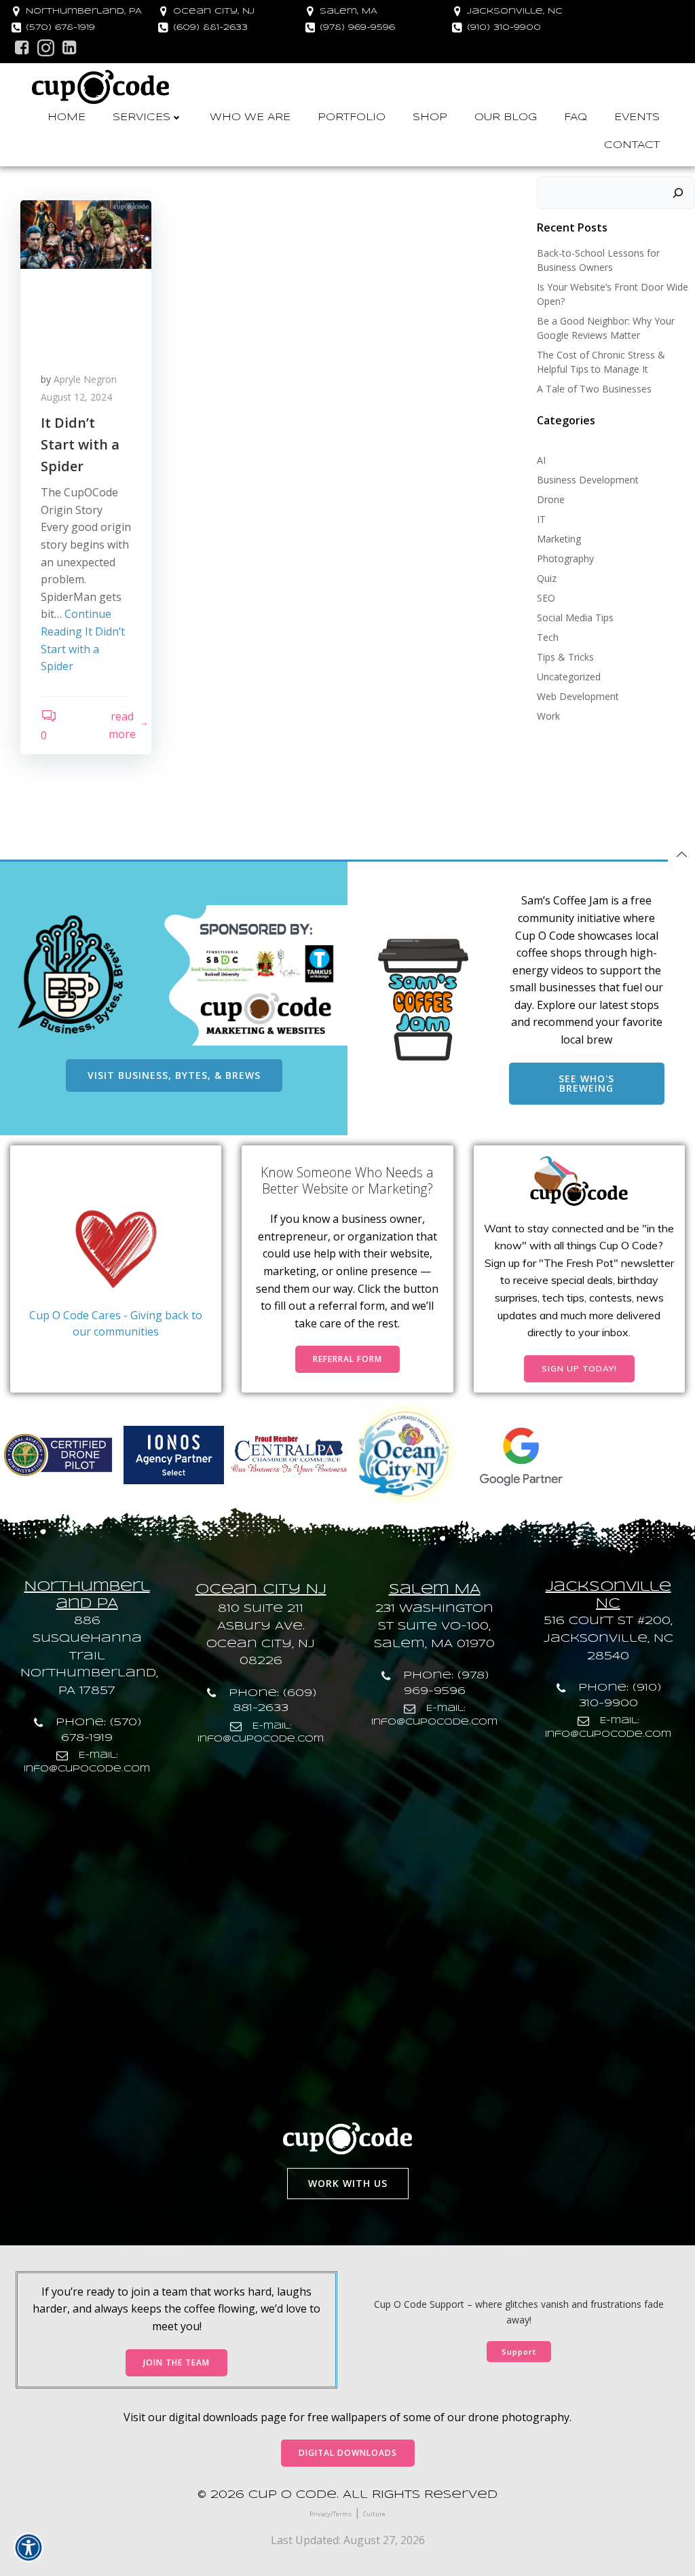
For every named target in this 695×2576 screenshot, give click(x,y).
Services (142, 117)
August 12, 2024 (76, 397)
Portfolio (352, 117)
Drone (551, 499)
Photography (565, 558)
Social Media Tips (575, 618)
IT (541, 519)
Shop (430, 117)
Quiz (547, 578)
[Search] (678, 193)
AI (541, 460)
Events (637, 117)
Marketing (559, 539)
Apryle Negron (85, 379)
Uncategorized (569, 677)
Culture (374, 2514)
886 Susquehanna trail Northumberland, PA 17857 (89, 1656)
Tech (548, 637)
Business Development (588, 480)
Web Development (578, 696)
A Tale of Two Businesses (594, 389)
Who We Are (250, 117)
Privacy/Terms (331, 2514)
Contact (632, 145)
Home (67, 117)
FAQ (576, 117)
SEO (546, 598)
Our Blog (506, 117)
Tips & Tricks (565, 657)
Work (548, 716)
